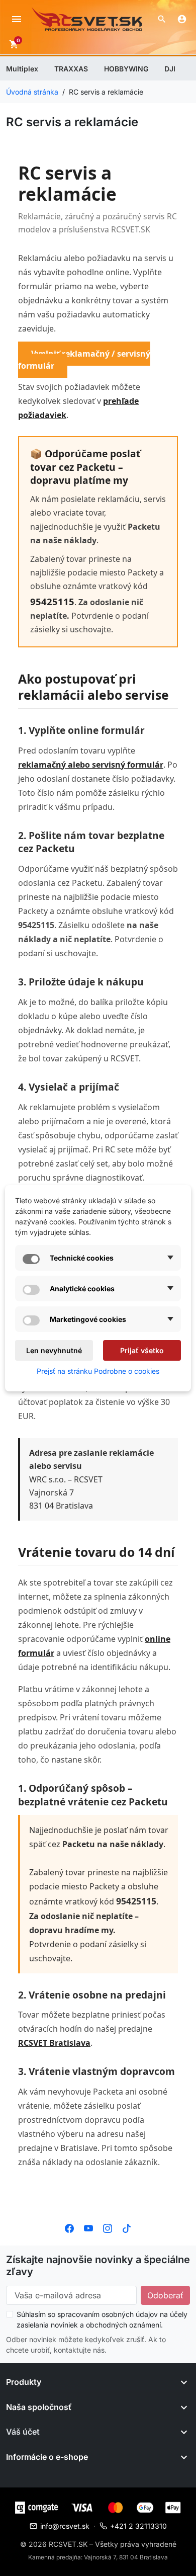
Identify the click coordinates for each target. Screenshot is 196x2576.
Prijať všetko (142, 1350)
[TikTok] (127, 2227)
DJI (170, 69)
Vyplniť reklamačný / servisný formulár (84, 360)
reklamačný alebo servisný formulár (91, 765)
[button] (162, 19)
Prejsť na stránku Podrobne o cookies (98, 1371)
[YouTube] (88, 2227)
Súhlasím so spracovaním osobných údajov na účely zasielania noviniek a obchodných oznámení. (102, 2319)
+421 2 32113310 (138, 2526)
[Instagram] (108, 2227)
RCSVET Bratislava (54, 2043)
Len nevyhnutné (54, 1350)
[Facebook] (69, 2227)
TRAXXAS (71, 69)
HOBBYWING (126, 69)
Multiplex (22, 69)
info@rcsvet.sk (65, 2526)
